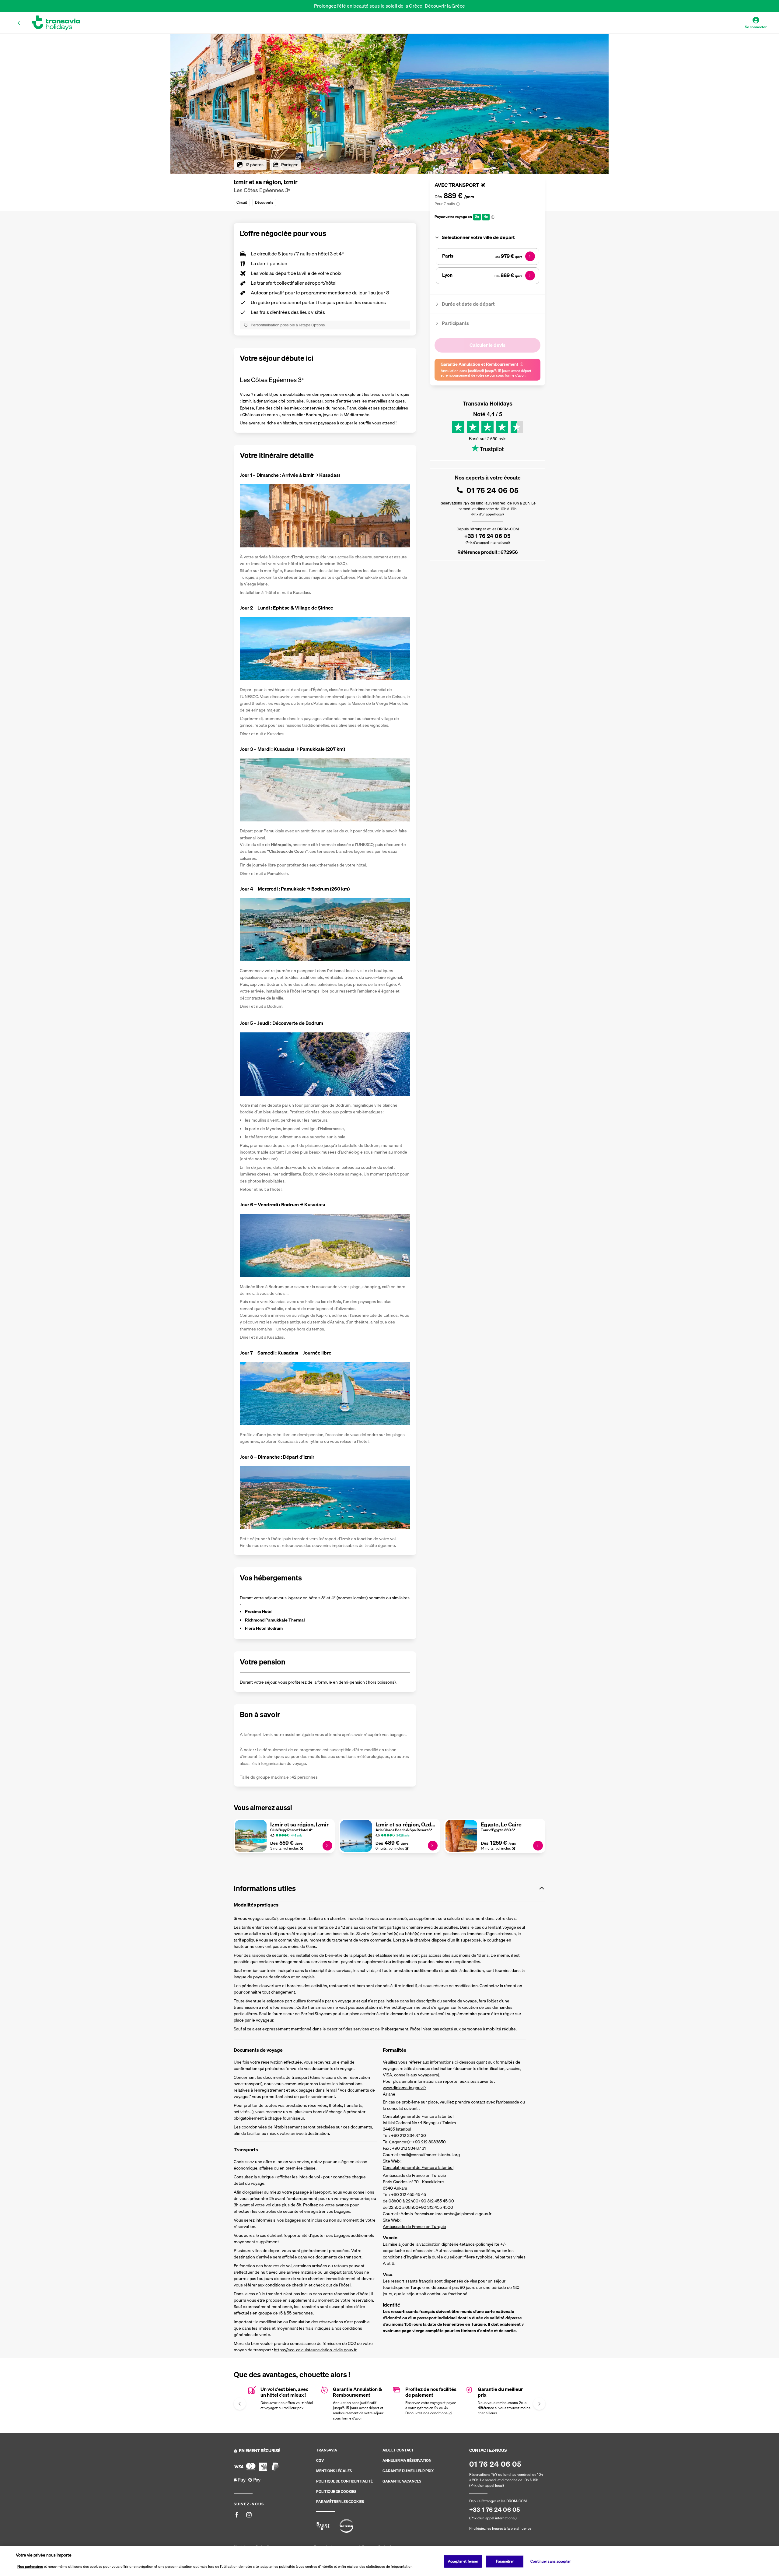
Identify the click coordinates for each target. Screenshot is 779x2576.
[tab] (487, 237)
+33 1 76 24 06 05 (487, 536)
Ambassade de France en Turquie (414, 2226)
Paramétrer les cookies (340, 2502)
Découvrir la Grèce (445, 6)
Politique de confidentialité (344, 2481)
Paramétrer (505, 2561)
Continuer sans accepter (550, 2561)
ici (450, 2413)
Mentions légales (334, 2471)
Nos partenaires (30, 2566)
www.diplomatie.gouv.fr (404, 2088)
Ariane (389, 2094)
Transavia (327, 2450)
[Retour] (19, 23)
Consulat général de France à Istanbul (418, 2167)
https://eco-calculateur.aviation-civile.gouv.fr (315, 2350)
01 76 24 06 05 (493, 490)
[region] (389, 2561)
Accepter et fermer (463, 2561)
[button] (389, 1888)
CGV (320, 2461)
